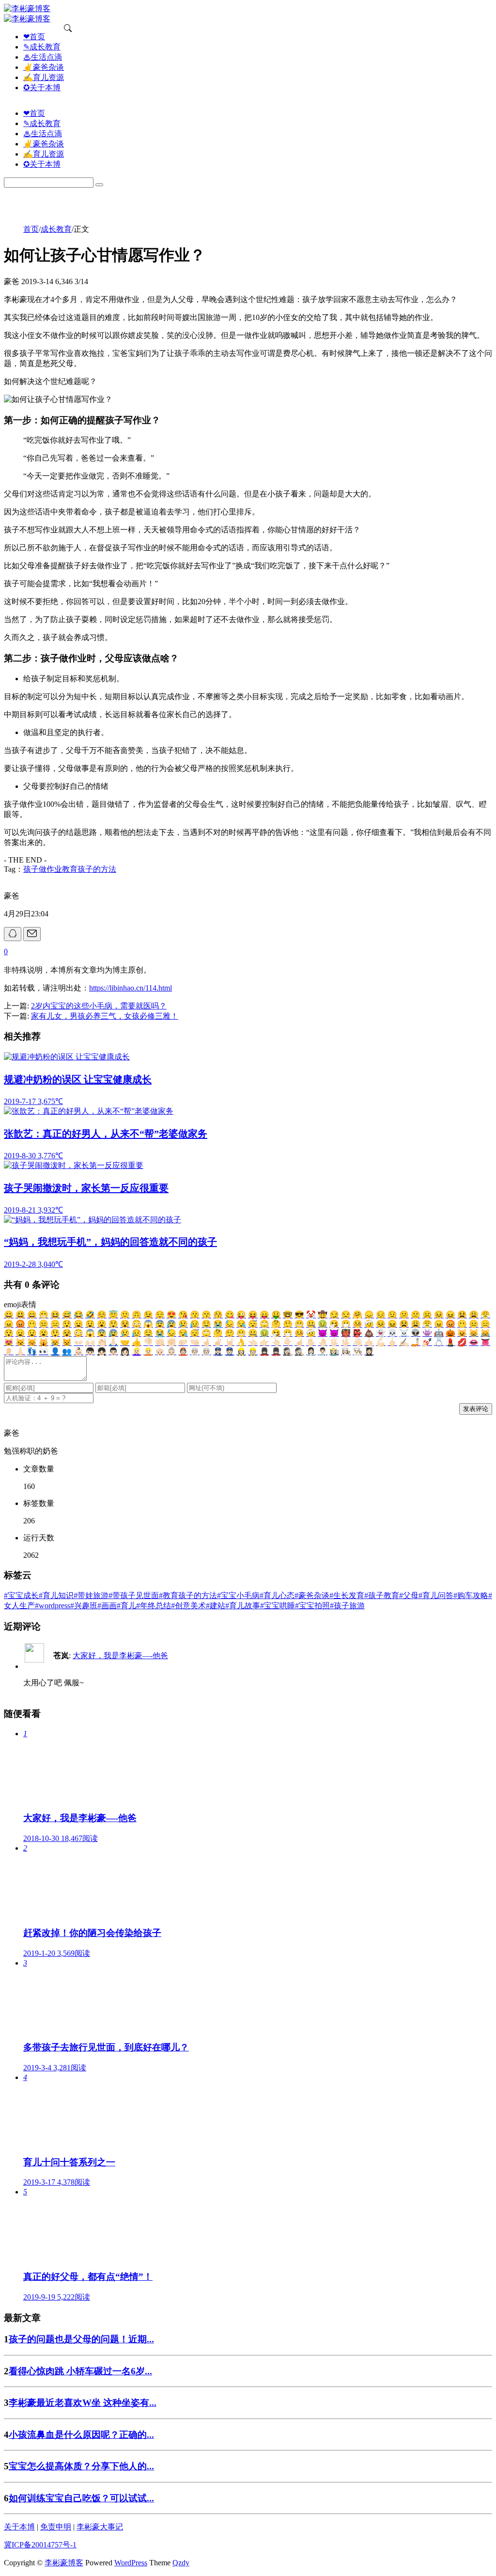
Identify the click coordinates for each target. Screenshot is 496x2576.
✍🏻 (404, 1342)
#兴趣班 (84, 1606)
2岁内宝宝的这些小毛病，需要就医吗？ (99, 1006)
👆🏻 (276, 1342)
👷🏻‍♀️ (241, 1352)
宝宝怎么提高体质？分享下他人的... (81, 2466)
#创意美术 (188, 1606)
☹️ (427, 1315)
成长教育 (56, 229)
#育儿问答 (436, 1595)
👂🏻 (9, 1352)
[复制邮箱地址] (32, 934)
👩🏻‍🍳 (346, 1352)
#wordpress (53, 1606)
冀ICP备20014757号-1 (40, 2545)
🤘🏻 (230, 1342)
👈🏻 (253, 1342)
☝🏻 (299, 1342)
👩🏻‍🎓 (369, 1352)
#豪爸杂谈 (312, 1595)
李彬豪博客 (64, 2563)
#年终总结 (154, 1606)
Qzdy (181, 2563)
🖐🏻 (334, 1342)
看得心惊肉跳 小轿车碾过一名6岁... (80, 2371)
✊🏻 (171, 1342)
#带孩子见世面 (134, 1595)
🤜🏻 (195, 1342)
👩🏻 (125, 1352)
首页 (31, 229)
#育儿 (126, 1606)
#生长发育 (347, 1595)
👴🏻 (160, 1352)
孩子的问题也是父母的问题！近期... (81, 2339)
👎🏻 (148, 1342)
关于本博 (19, 2527)
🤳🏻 (416, 1342)
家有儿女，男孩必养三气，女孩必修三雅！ (105, 1016)
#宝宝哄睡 (278, 1606)
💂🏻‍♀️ (264, 1352)
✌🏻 (218, 1342)
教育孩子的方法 (89, 869)
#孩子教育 (382, 1595)
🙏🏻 (113, 1342)
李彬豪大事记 (100, 2527)
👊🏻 (160, 1342)
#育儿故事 (243, 1606)
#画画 (107, 1606)
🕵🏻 (299, 1352)
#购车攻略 (471, 1595)
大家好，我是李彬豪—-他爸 (120, 1656)
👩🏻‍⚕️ (311, 1352)
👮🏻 (230, 1352)
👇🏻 (288, 1342)
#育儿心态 (277, 1595)
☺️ (102, 1315)
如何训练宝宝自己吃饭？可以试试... (81, 2498)
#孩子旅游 (347, 1606)
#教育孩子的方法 (188, 1595)
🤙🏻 (369, 1342)
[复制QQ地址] (13, 934)
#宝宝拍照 (312, 1606)
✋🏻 (311, 1342)
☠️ (404, 1333)
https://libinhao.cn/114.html (131, 988)
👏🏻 (102, 1342)
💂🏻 (276, 1352)
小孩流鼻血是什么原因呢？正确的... (81, 2435)
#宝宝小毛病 (238, 1595)
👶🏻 (78, 1352)
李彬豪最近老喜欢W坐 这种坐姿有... (83, 2403)
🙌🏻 (90, 1342)
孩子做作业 (43, 869)
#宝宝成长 (21, 1595)
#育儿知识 (56, 1595)
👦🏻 (90, 1352)
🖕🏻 (392, 1342)
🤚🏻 (323, 1342)
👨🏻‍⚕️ (323, 1352)
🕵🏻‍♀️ (288, 1352)
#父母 (409, 1595)
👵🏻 (171, 1352)
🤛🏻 (183, 1342)
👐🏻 (78, 1342)
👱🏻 (148, 1352)
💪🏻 (381, 1342)
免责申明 (56, 2527)
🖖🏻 (346, 1342)
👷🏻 (253, 1352)
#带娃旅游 (91, 1595)
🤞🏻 (206, 1342)
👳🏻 (206, 1352)
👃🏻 (20, 1352)
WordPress (131, 2563)
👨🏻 (113, 1352)
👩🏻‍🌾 (334, 1352)
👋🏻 (357, 1342)
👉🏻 (264, 1342)
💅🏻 (427, 1342)
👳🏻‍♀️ (195, 1352)
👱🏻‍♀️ (137, 1352)
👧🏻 (102, 1352)
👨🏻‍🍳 (357, 1352)
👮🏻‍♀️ (218, 1352)
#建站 (216, 1606)
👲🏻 (183, 1352)
